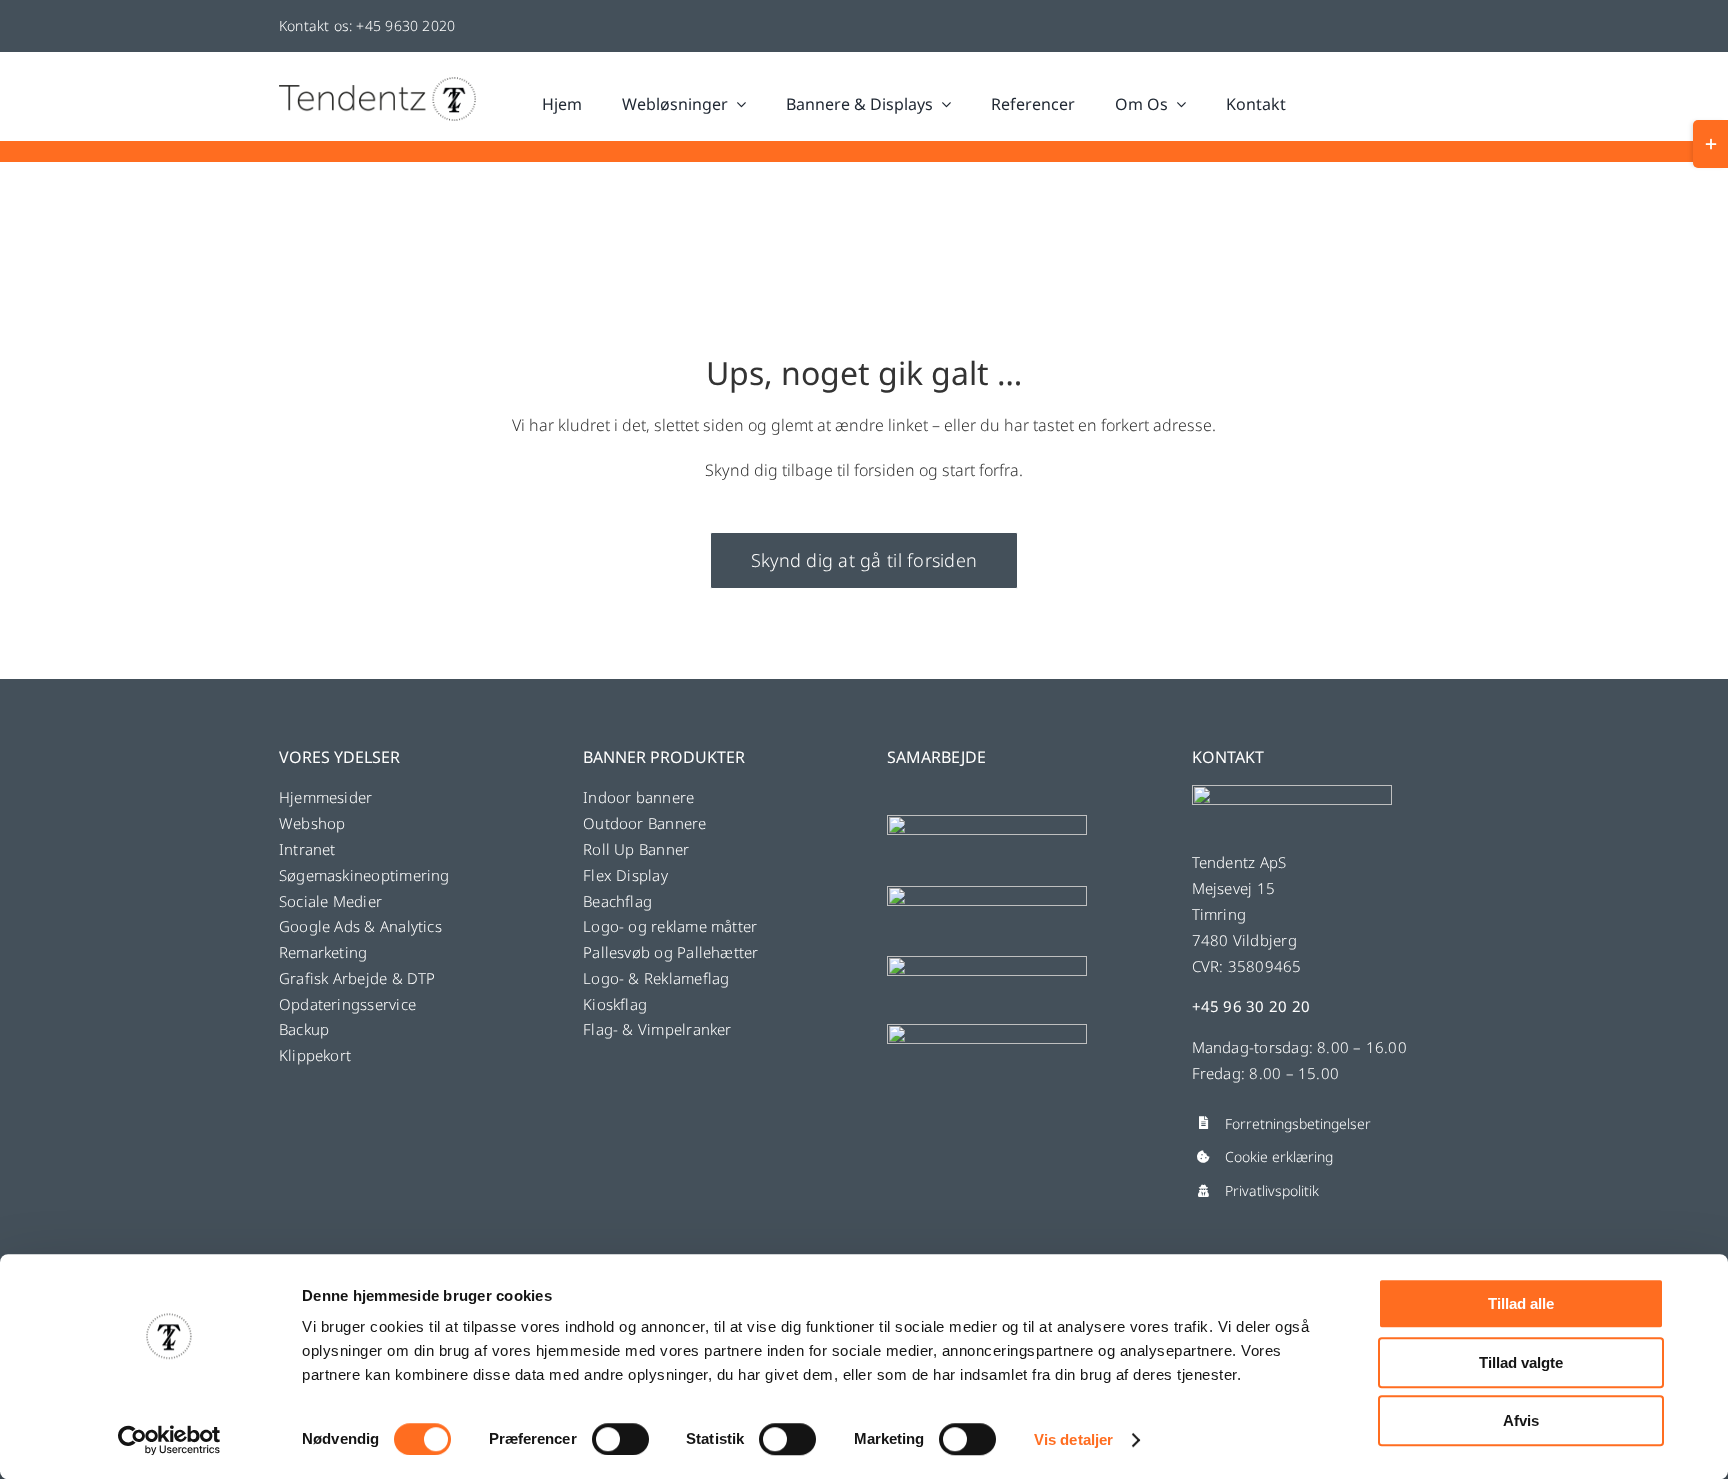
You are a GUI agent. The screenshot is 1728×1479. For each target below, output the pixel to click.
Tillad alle (1521, 1303)
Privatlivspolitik (1272, 1190)
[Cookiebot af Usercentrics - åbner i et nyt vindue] (169, 1440)
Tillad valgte (1521, 1362)
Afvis (1521, 1420)
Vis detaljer (1073, 1439)
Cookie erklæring (1279, 1156)
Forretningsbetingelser (1298, 1123)
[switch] (620, 1439)
